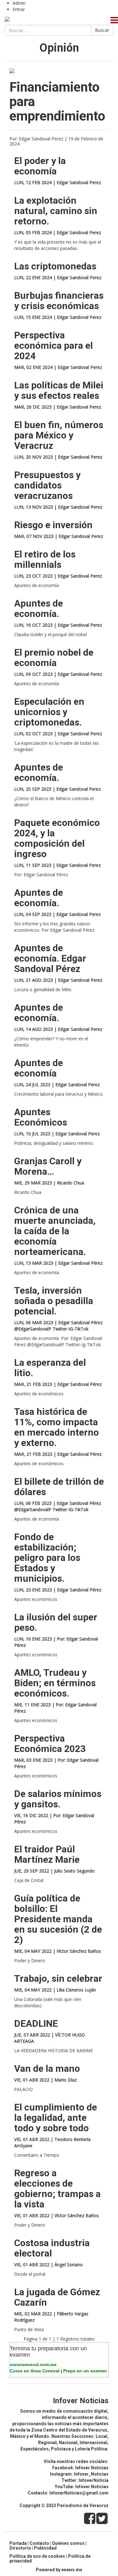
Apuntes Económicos (41, 1117)
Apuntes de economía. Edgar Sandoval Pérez (50, 958)
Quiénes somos (68, 2543)
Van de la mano (47, 2068)
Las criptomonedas (55, 266)
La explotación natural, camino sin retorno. (56, 211)
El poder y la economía (40, 166)
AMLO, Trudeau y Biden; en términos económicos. (55, 1683)
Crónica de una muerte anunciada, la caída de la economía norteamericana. (55, 1231)
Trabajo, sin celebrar (58, 1978)
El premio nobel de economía (54, 658)
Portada (18, 2543)
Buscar (102, 30)
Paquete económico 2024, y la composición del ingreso (57, 838)
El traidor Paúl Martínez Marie (47, 1854)
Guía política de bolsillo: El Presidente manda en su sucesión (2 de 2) (58, 1919)
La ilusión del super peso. (56, 1622)
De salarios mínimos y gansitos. (58, 1799)
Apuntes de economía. (39, 608)
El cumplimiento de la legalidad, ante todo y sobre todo (56, 2118)
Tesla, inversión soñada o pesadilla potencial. (54, 1301)
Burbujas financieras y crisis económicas (59, 301)
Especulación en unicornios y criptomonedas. (49, 712)
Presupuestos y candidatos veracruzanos (47, 485)
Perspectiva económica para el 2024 (53, 345)
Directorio (20, 2548)
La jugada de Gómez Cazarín (57, 2297)
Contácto (39, 2543)
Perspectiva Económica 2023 (50, 1743)
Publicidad (45, 2548)
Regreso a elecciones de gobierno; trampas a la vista (57, 2189)
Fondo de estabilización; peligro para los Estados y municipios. (47, 1558)
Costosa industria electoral (52, 2248)
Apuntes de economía (39, 1068)
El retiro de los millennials (45, 559)
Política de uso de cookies (37, 2556)
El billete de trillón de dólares (59, 1487)
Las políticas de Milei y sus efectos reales (59, 390)
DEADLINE (36, 2023)
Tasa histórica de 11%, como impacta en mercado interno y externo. (56, 1427)
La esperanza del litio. (50, 1368)
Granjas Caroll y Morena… (48, 1166)
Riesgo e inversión (53, 525)
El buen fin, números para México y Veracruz (59, 435)
